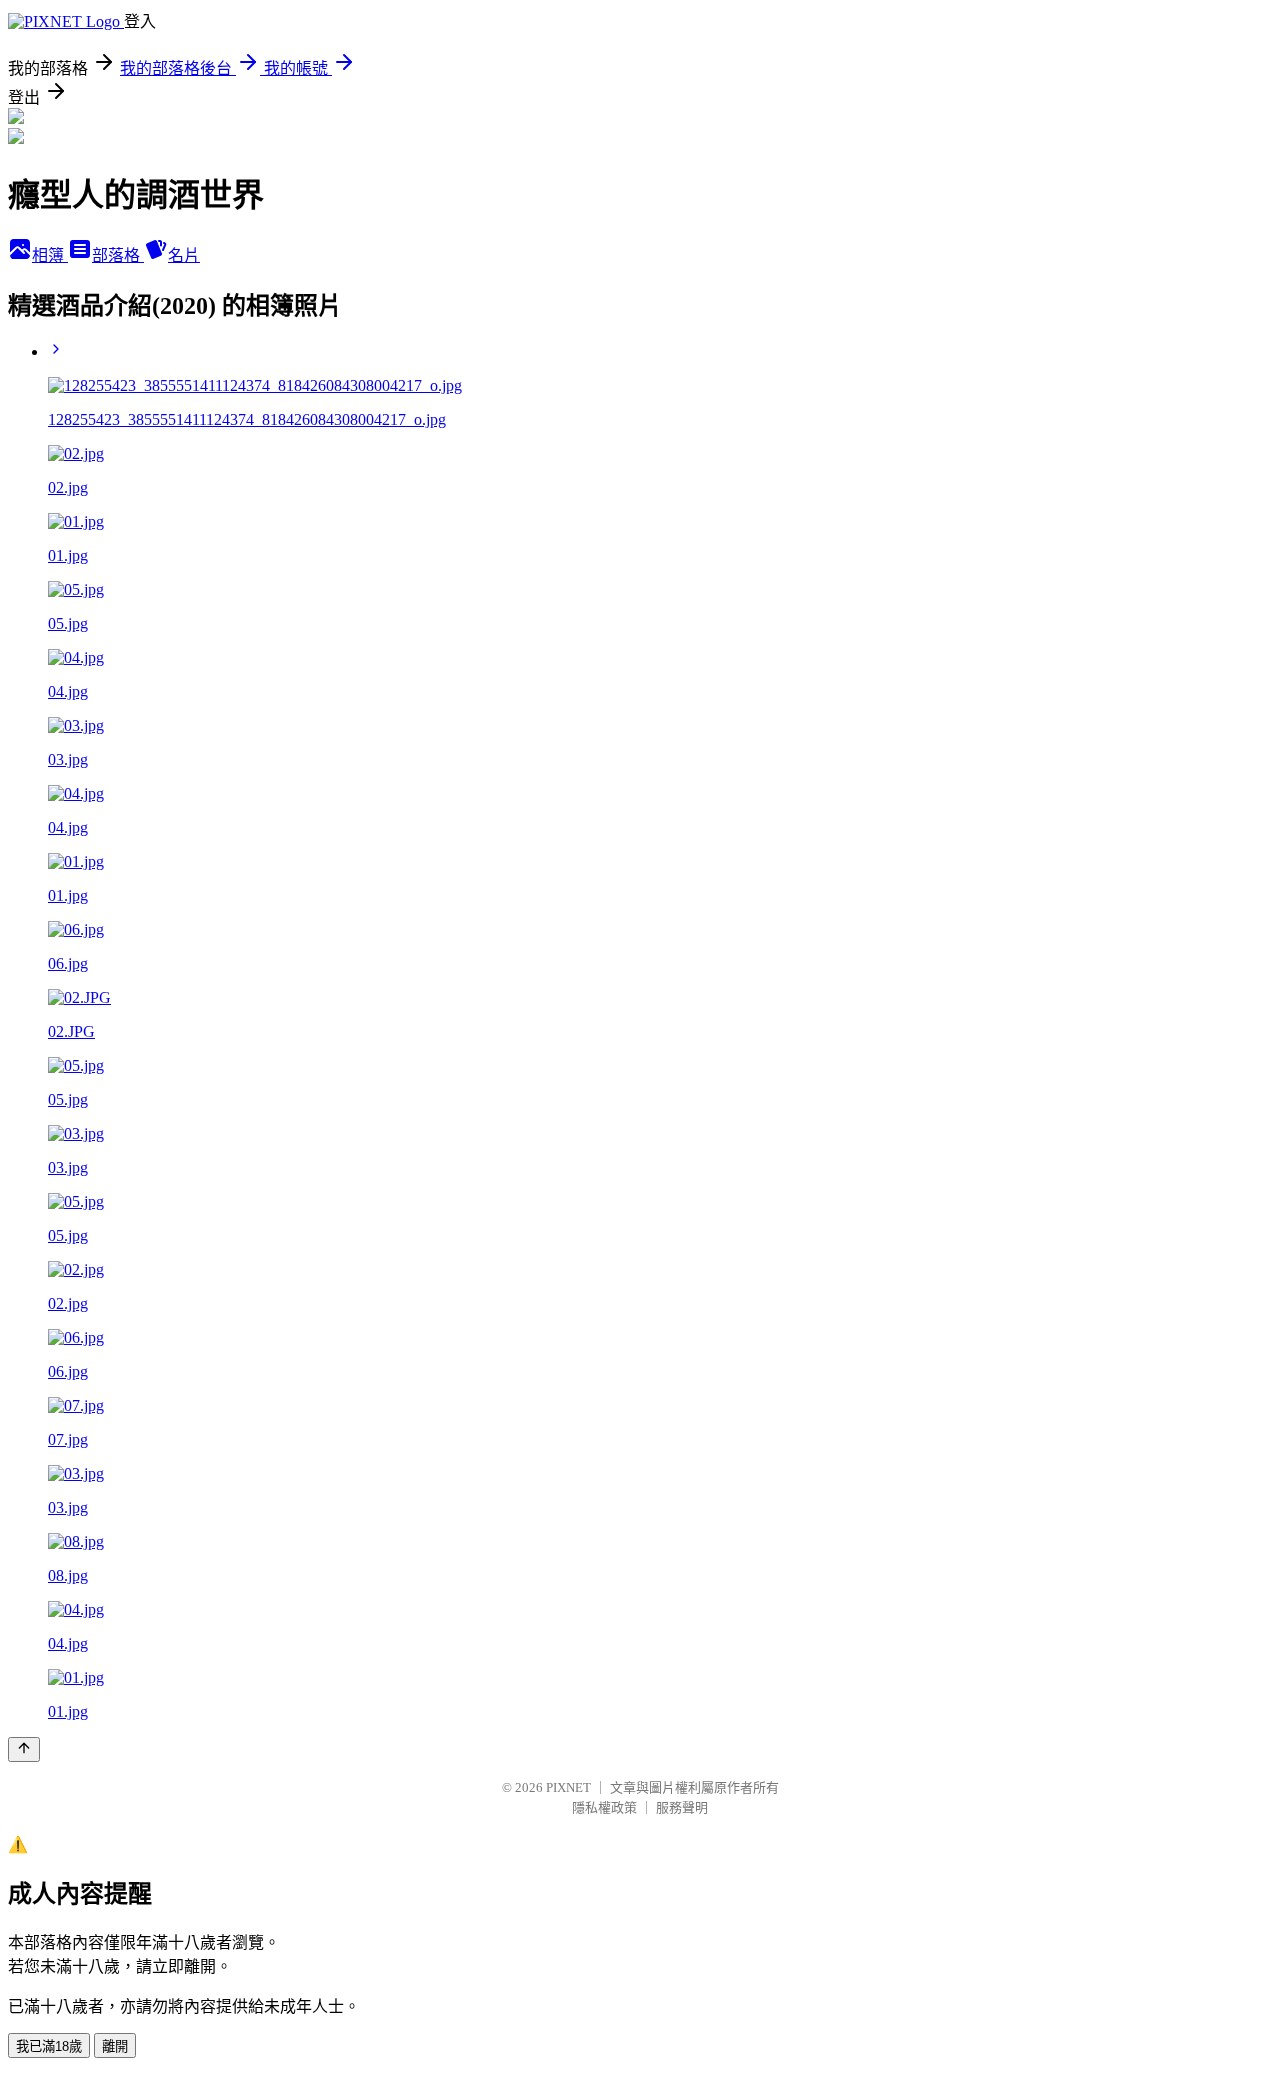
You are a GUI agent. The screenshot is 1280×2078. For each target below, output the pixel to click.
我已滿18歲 (49, 2046)
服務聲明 (682, 1807)
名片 (184, 255)
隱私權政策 (604, 1807)
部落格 (118, 255)
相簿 (50, 255)
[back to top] (24, 1749)
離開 (115, 2046)
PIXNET (568, 1787)
